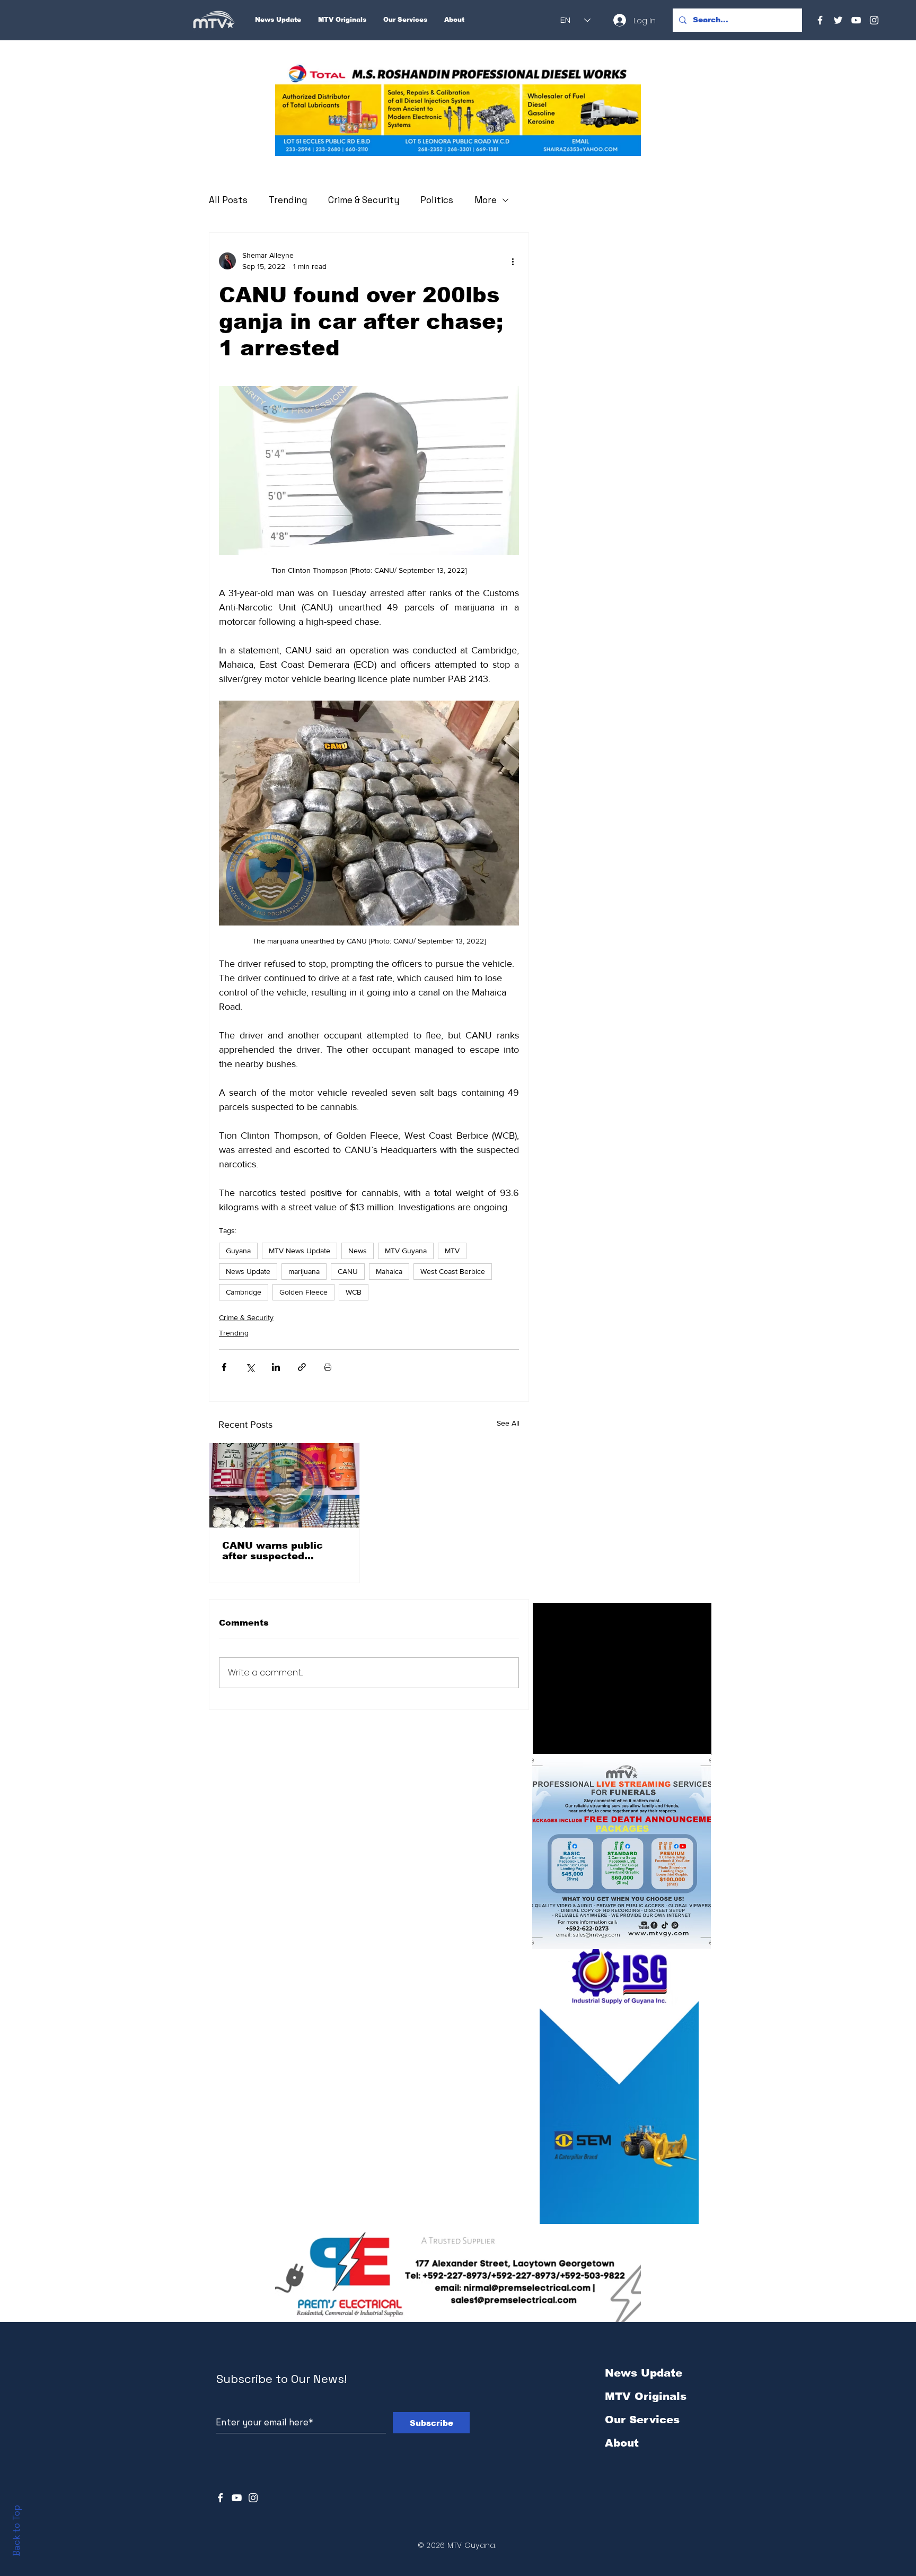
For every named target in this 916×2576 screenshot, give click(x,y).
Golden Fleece (303, 1292)
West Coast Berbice (453, 1271)
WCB (354, 1292)
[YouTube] (856, 20)
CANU (348, 1271)
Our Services (642, 2420)
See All (508, 1423)
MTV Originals (646, 2396)
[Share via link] (302, 1367)
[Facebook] (820, 20)
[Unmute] (565, 1741)
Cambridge (244, 1292)
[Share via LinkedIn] (276, 1367)
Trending (288, 200)
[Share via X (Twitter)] (250, 1367)
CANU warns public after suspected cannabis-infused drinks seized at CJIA (284, 1551)
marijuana (304, 1271)
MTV (452, 1251)
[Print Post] (328, 1367)
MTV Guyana (406, 1251)
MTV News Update (300, 1251)
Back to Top (16, 2531)
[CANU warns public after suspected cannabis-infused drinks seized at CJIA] (284, 1485)
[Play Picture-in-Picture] (679, 1741)
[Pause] (547, 1741)
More (486, 200)
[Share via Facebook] (224, 1367)
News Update (248, 1271)
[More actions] (513, 261)
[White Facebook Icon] (220, 2498)
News (358, 1251)
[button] (458, 110)
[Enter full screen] (697, 1741)
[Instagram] (874, 20)
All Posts (228, 200)
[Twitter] (838, 20)
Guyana (238, 1251)
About (622, 2443)
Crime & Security (364, 200)
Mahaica (389, 1271)
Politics (437, 200)
